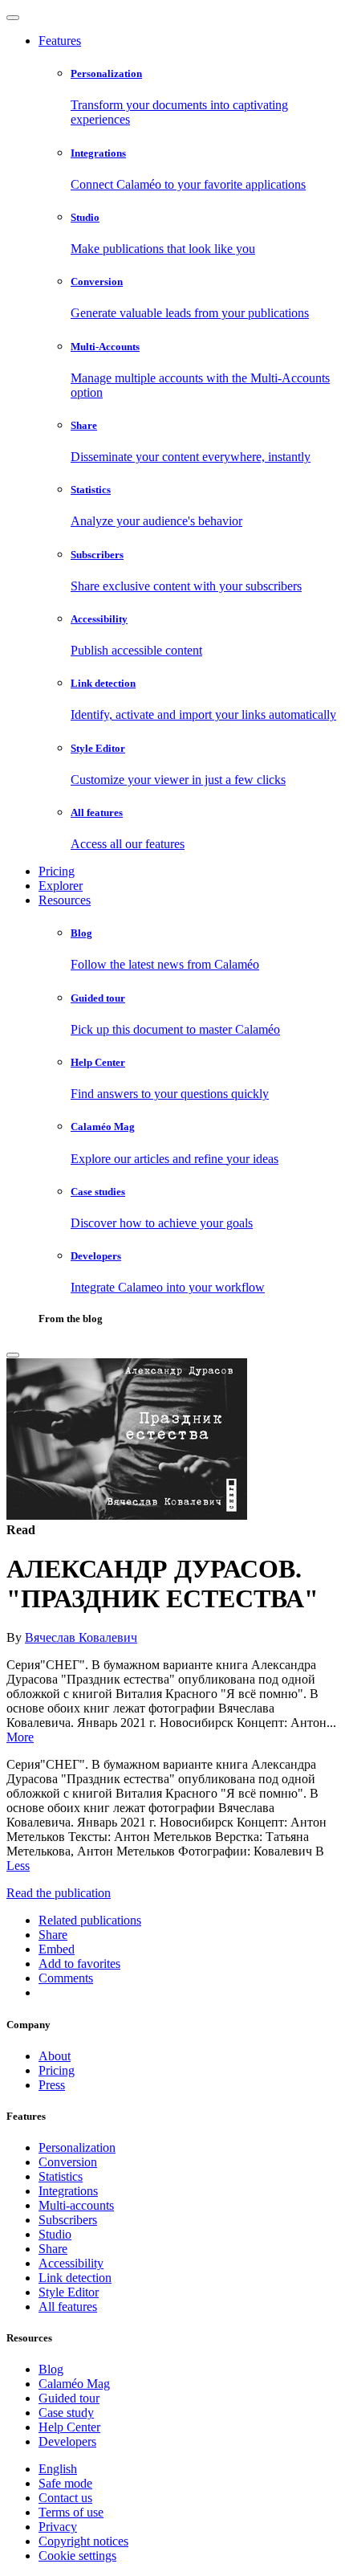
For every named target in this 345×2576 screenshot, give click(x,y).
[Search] (13, 1355)
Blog (51, 2369)
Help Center (69, 2427)
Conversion (68, 2162)
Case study (66, 2413)
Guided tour (69, 2398)
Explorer (61, 886)
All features (68, 2307)
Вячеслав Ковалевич (81, 1637)
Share (53, 2249)
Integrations (68, 2191)
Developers (67, 2441)
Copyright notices (83, 2541)
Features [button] (60, 41)
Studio (55, 2234)
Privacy (58, 2527)
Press (52, 2085)
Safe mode (65, 2483)
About (55, 2056)
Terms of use (71, 2512)
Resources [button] (65, 900)
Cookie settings (77, 2556)
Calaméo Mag (74, 2384)
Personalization (77, 2147)
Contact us (65, 2498)
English (58, 2469)
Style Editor (69, 2292)
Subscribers (68, 2220)
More (20, 1737)
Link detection (75, 2278)
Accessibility (71, 2263)
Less (18, 1866)
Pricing (57, 871)
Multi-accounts (76, 2205)
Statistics (61, 2176)
